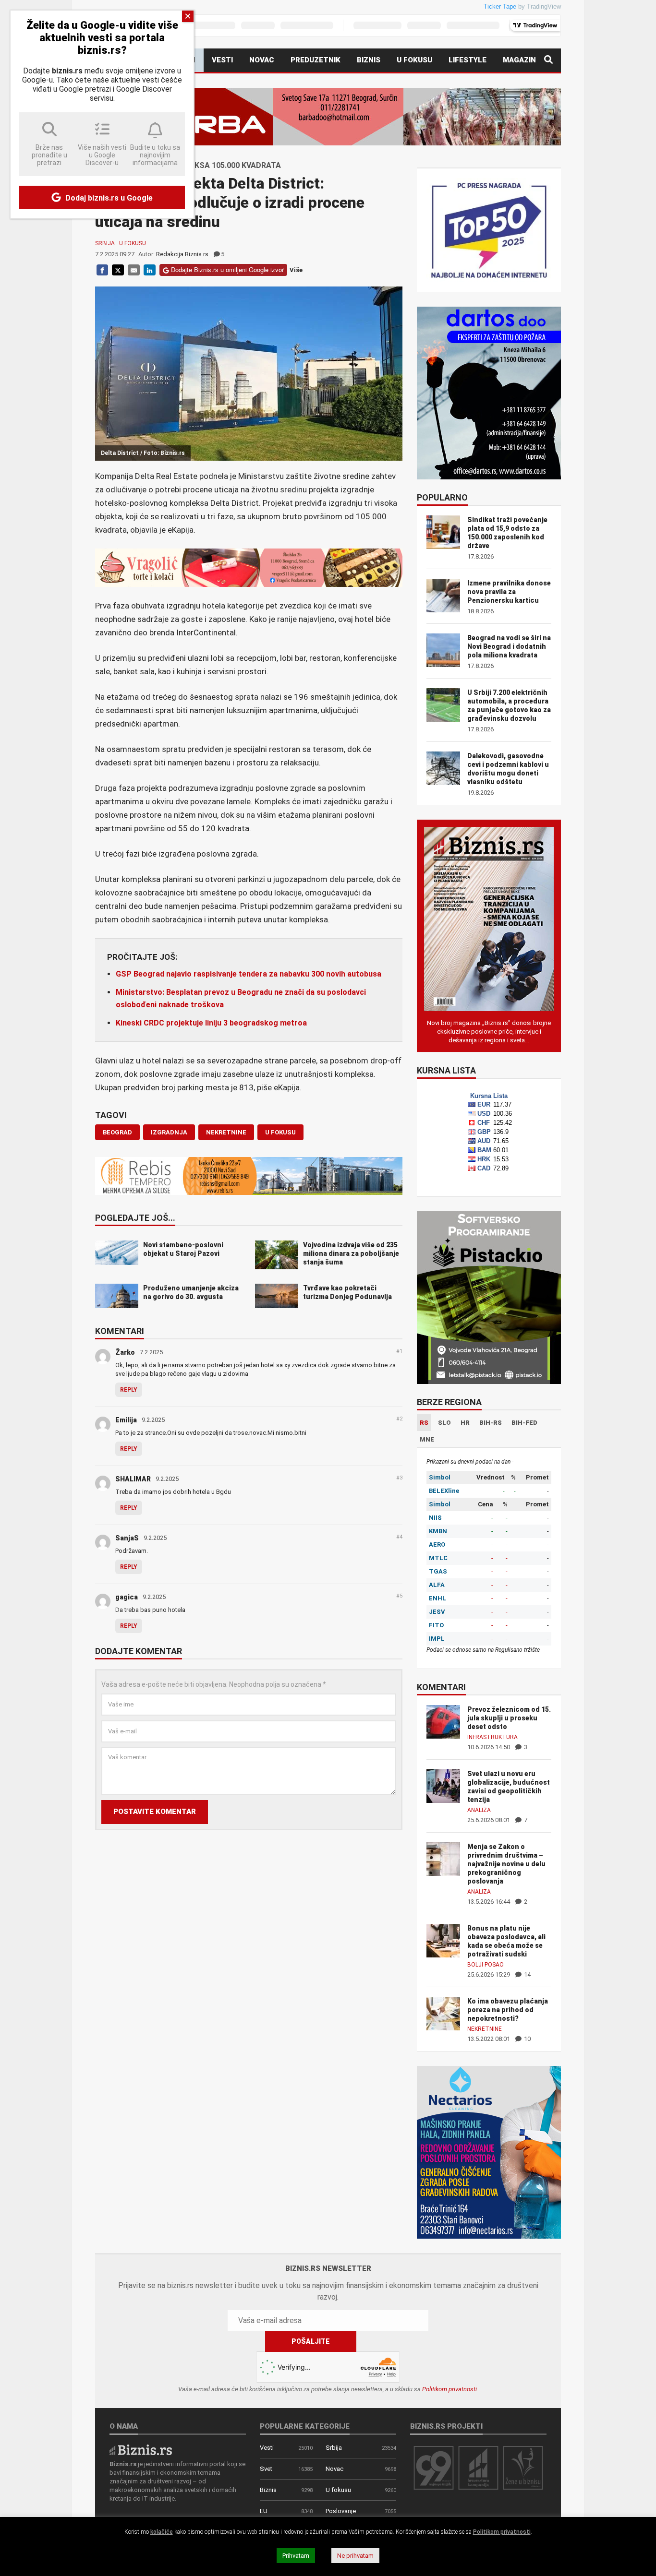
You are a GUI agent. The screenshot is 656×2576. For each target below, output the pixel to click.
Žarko (125, 1352)
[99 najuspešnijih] (434, 2467)
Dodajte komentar (139, 1652)
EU (264, 2511)
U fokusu (414, 60)
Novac (262, 60)
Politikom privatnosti (449, 2389)
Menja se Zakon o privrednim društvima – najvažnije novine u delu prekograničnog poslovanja (506, 1864)
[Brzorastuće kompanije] (478, 2467)
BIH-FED (524, 1423)
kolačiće (162, 2532)
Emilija (126, 1420)
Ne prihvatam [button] (355, 2556)
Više (296, 270)
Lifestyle (468, 60)
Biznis (369, 60)
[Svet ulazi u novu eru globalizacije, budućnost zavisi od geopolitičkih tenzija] (443, 1785)
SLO (444, 1423)
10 (527, 2039)
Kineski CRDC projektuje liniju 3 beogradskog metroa (211, 1023)
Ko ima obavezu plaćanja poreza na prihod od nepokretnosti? (508, 2010)
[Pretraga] (548, 60)
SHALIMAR (133, 1479)
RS (424, 1423)
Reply (129, 1390)
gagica (127, 1597)
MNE (427, 1439)
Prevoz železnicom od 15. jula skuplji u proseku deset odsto (509, 1718)
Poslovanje (341, 2511)
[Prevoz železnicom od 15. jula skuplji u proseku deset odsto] (443, 1721)
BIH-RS (491, 1423)
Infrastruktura (492, 1737)
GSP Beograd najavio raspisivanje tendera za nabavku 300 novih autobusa (249, 974)
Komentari (120, 1332)
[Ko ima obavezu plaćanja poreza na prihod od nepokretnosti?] (443, 2013)
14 (527, 1974)
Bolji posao (486, 1965)
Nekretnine (485, 2029)
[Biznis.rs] (141, 2449)
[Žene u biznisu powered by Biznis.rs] (523, 2467)
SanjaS (127, 1538)
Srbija (105, 243)
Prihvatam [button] (296, 2556)
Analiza (479, 1810)
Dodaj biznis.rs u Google (108, 198)
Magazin (519, 60)
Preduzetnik (316, 60)
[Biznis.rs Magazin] (489, 918)
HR (465, 1423)
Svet (266, 2469)
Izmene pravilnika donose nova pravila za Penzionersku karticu (509, 592)
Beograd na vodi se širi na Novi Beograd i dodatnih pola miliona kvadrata (509, 646)
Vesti (222, 60)
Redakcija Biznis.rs (182, 254)
